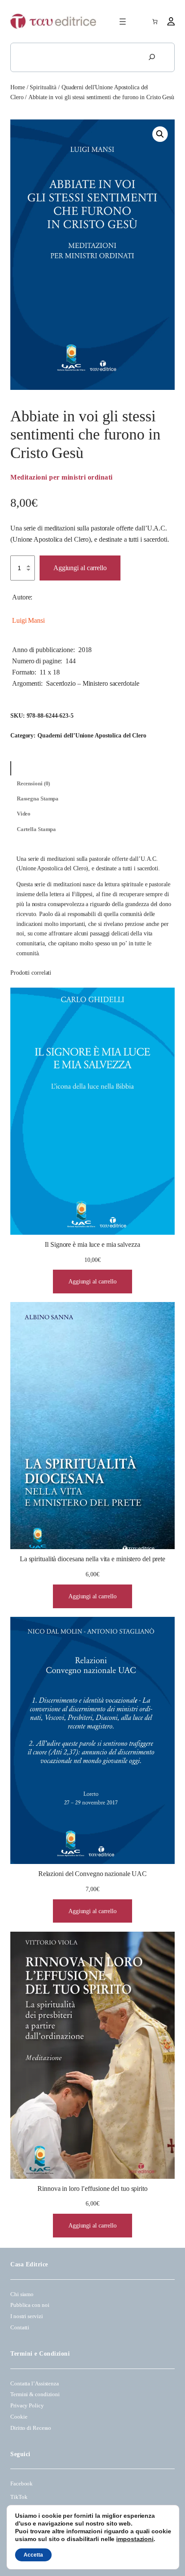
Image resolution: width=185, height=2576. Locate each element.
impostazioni (135, 2539)
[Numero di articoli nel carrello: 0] (155, 22)
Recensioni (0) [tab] (34, 784)
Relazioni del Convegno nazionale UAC (92, 1874)
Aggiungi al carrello (80, 568)
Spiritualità (43, 87)
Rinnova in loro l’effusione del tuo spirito (92, 2189)
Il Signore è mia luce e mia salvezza (92, 1245)
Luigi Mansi (28, 621)
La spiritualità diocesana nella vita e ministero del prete (92, 1559)
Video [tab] (24, 814)
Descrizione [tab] (31, 769)
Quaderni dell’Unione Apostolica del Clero (92, 735)
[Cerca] (152, 57)
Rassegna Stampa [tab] (38, 799)
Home (18, 87)
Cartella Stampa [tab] (37, 829)
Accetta (33, 2555)
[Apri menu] (123, 22)
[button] (160, 134)
